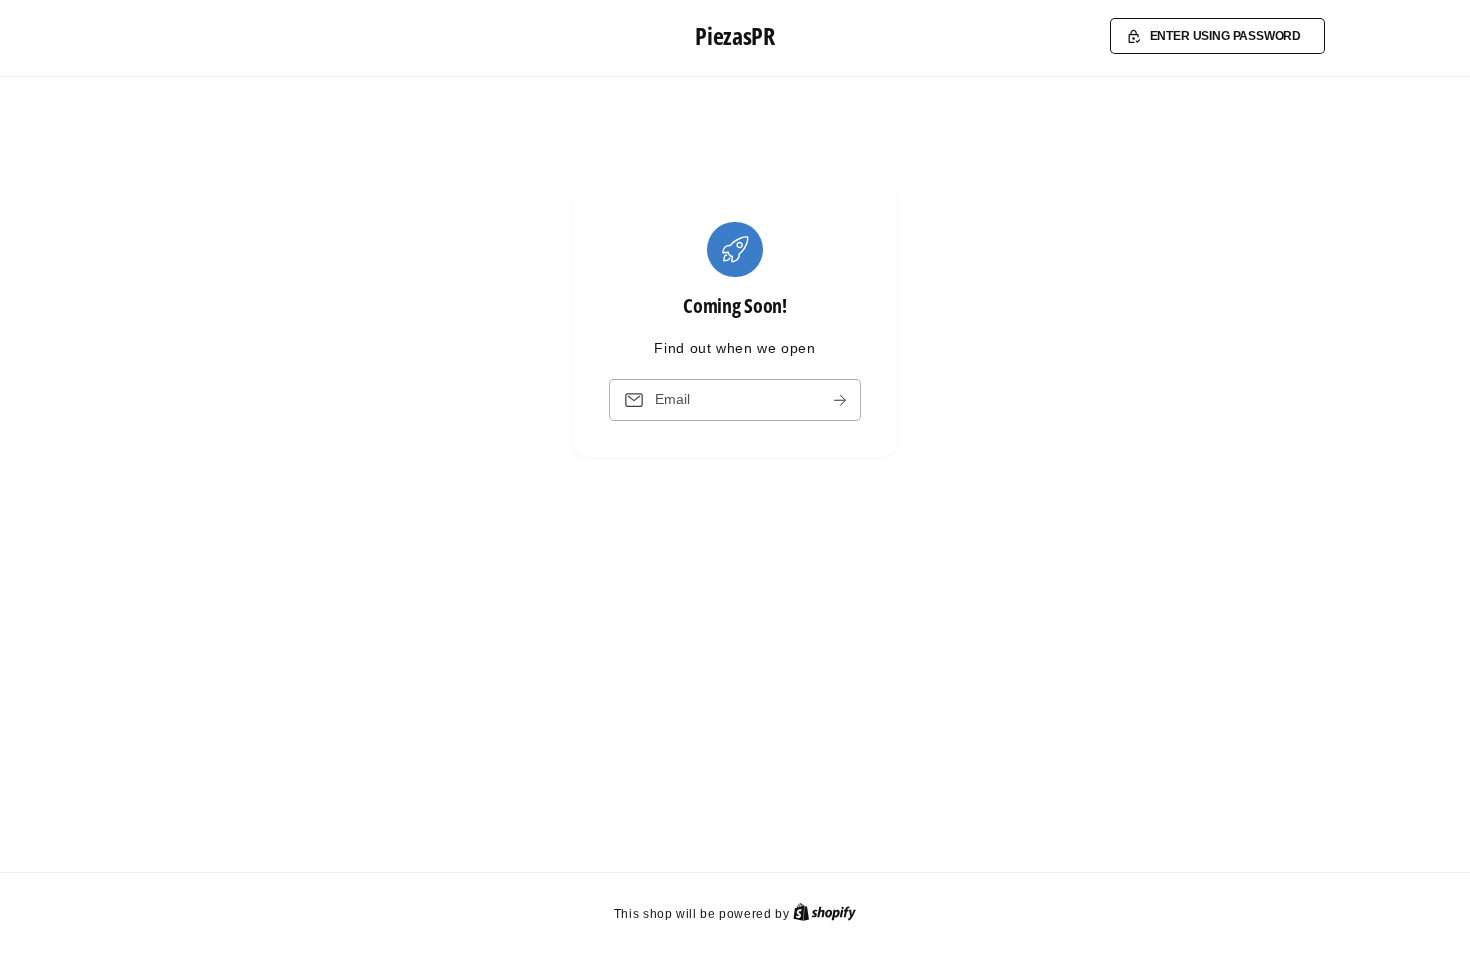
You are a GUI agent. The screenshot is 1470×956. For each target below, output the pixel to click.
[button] (1217, 36)
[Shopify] (824, 913)
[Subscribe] (840, 400)
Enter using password (1226, 35)
